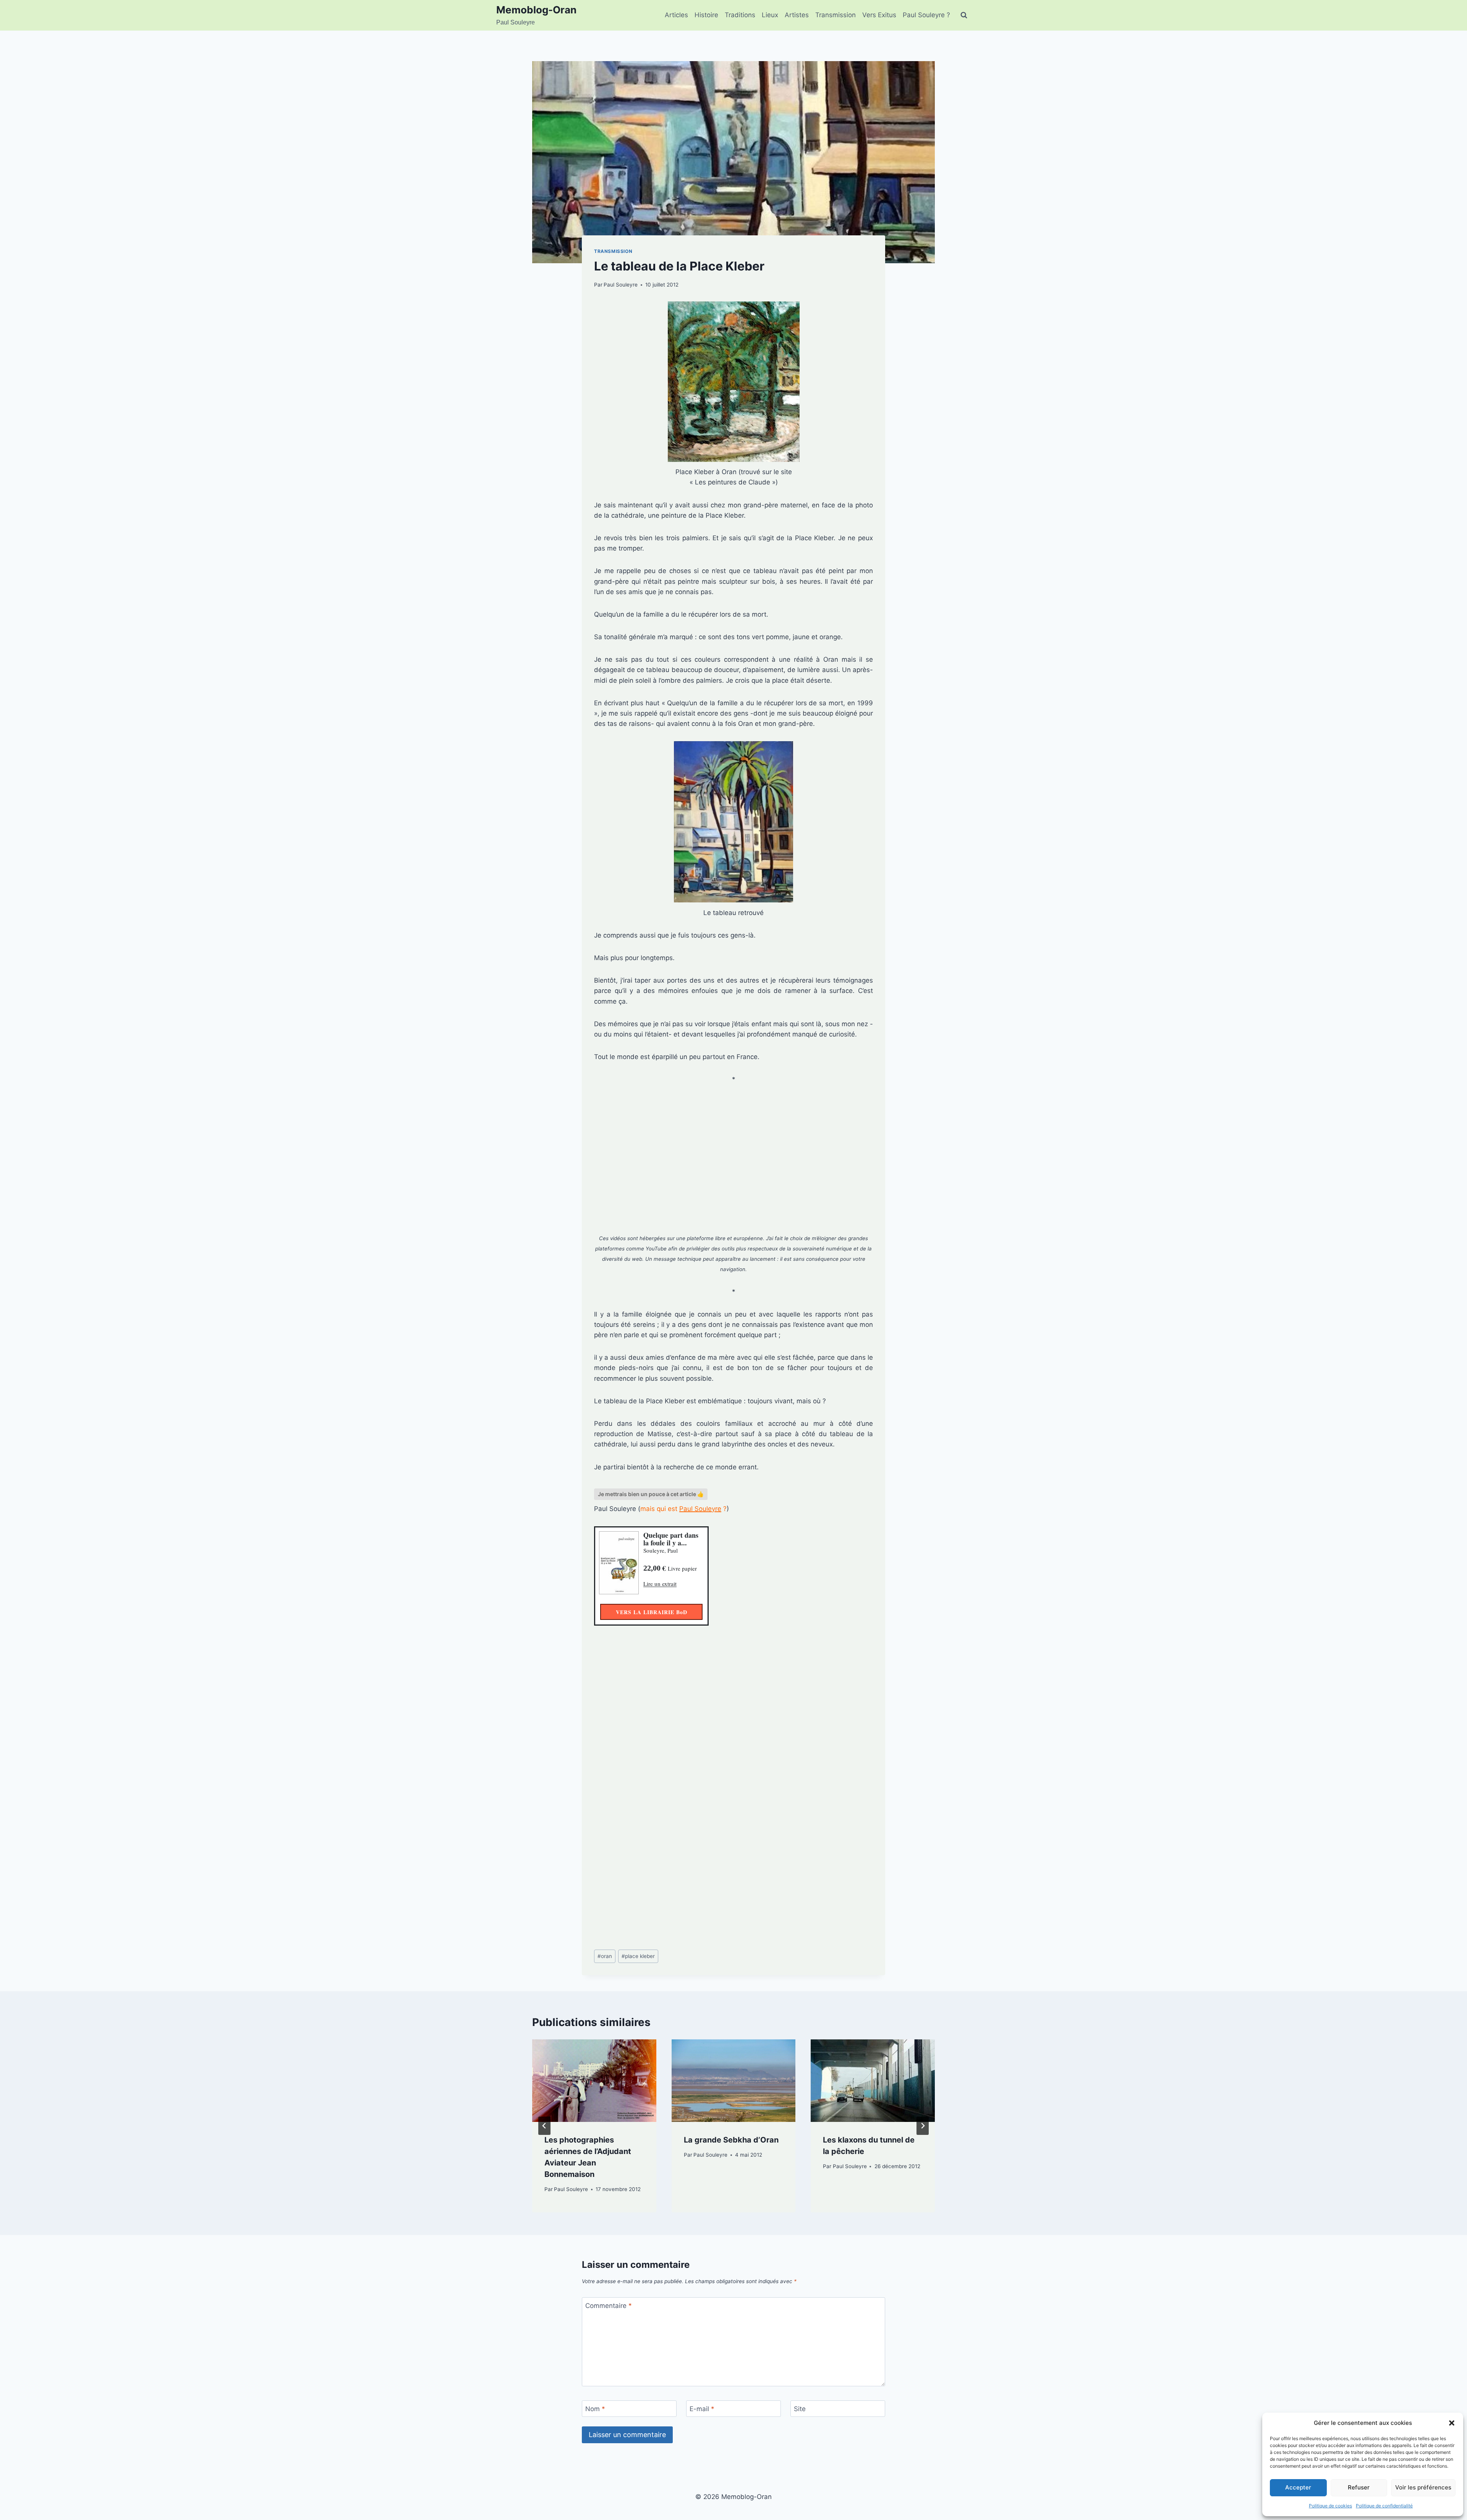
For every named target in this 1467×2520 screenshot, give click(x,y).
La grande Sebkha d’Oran (731, 2140)
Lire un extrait (660, 1584)
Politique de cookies (1330, 2506)
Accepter (1298, 2487)
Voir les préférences (1423, 2487)
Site (800, 2409)
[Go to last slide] (544, 2126)
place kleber (638, 1956)
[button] (1452, 2423)
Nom (595, 2409)
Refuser (1359, 2487)
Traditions (740, 15)
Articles (676, 15)
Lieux (770, 15)
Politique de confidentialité (1384, 2506)
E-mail (702, 2409)
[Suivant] (923, 2126)
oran (605, 1956)
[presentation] (594, 2081)
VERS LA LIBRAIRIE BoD (652, 1612)
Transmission (836, 15)
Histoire (706, 15)
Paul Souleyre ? (926, 15)
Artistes (797, 15)
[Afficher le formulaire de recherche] (964, 15)
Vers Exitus (879, 15)
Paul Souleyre (621, 285)
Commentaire (609, 2306)
